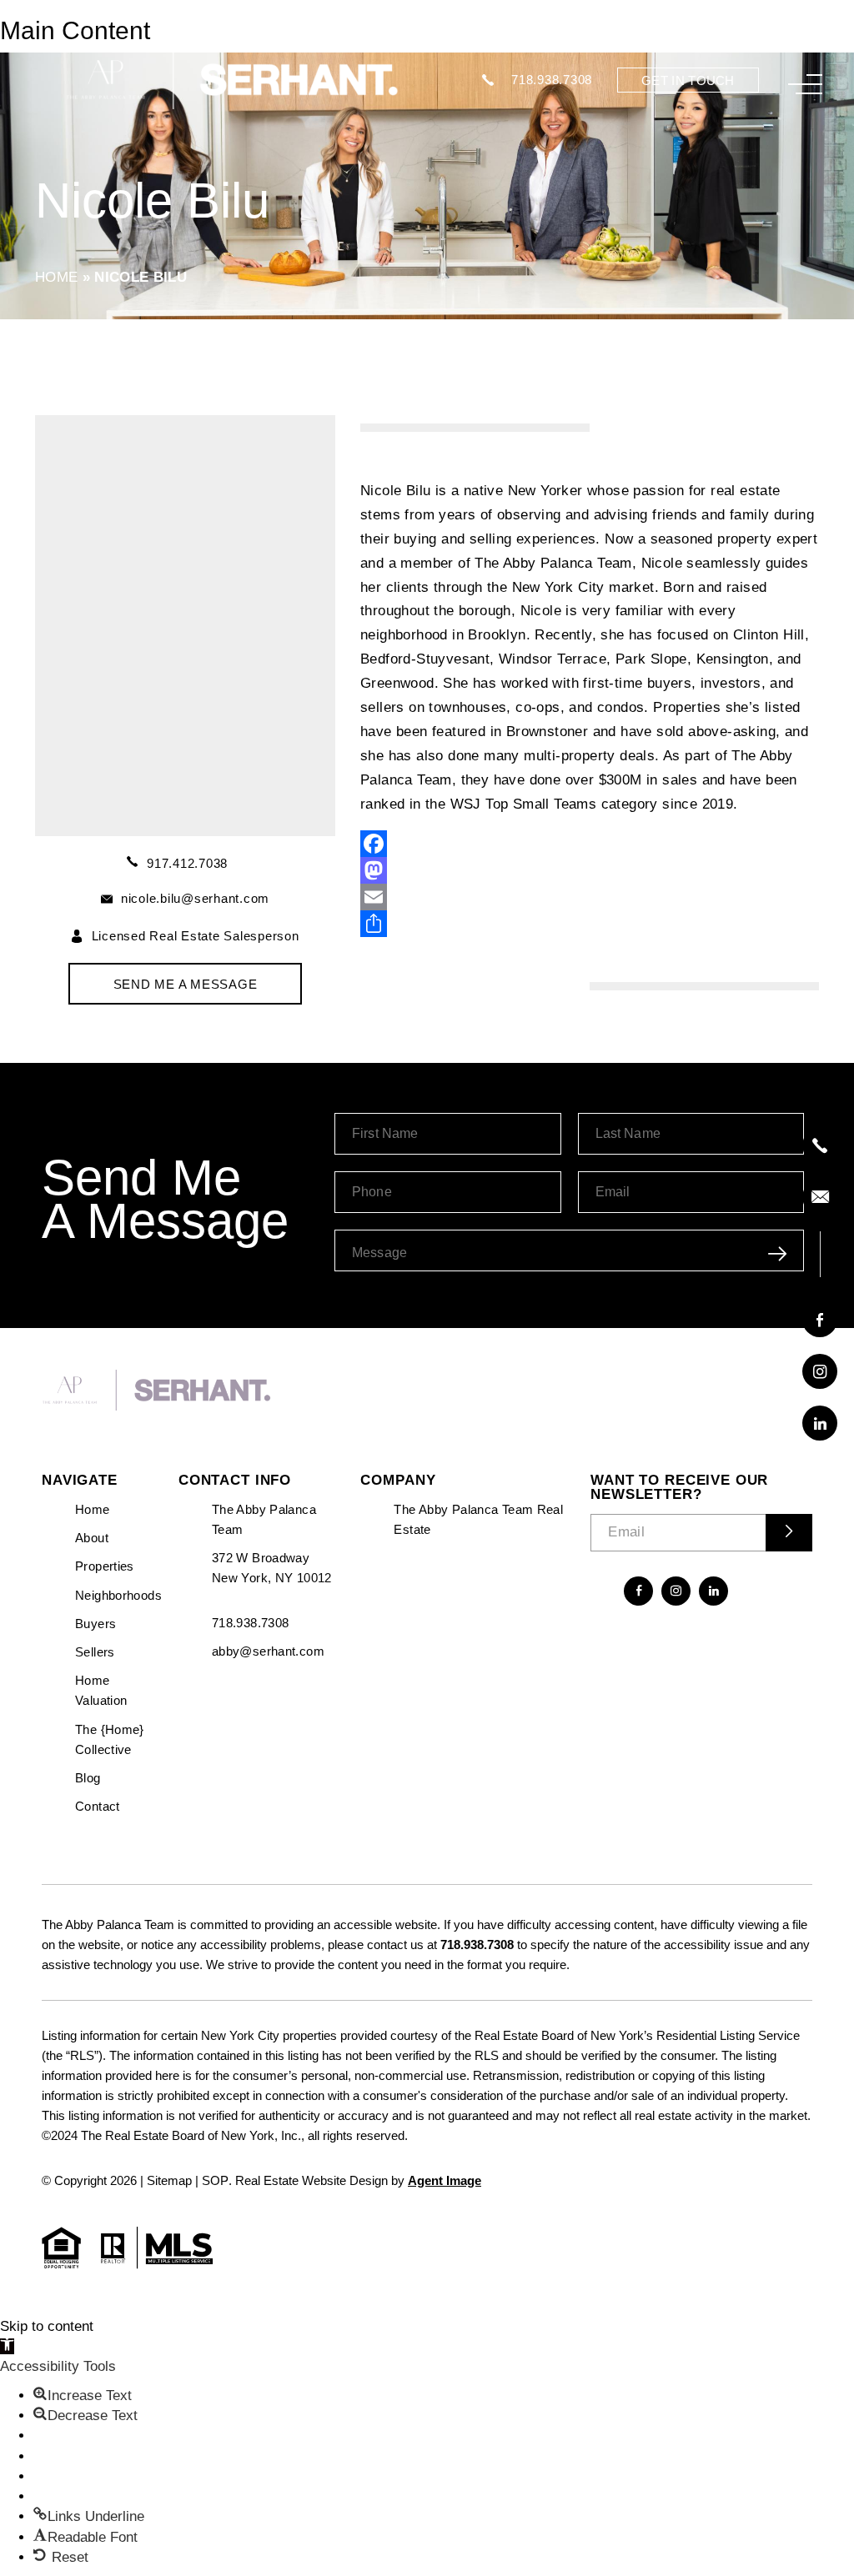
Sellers (95, 1652)
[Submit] (789, 1533)
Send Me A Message (186, 984)
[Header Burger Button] (805, 84)
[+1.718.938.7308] (820, 1145)
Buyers (95, 1624)
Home (93, 1509)
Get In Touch (688, 80)
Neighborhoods (118, 1595)
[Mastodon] (590, 870)
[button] (7, 2346)
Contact (98, 1806)
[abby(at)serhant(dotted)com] (820, 1197)
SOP (215, 2180)
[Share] (590, 924)
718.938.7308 (552, 80)
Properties (105, 1566)
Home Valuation (101, 1690)
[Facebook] (590, 844)
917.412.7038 (187, 863)
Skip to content (47, 2326)
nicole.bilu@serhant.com (195, 898)
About (92, 1538)
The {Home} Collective (110, 1739)
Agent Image (445, 2180)
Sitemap (169, 2180)
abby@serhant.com (268, 1651)
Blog (88, 1778)
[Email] (590, 897)
